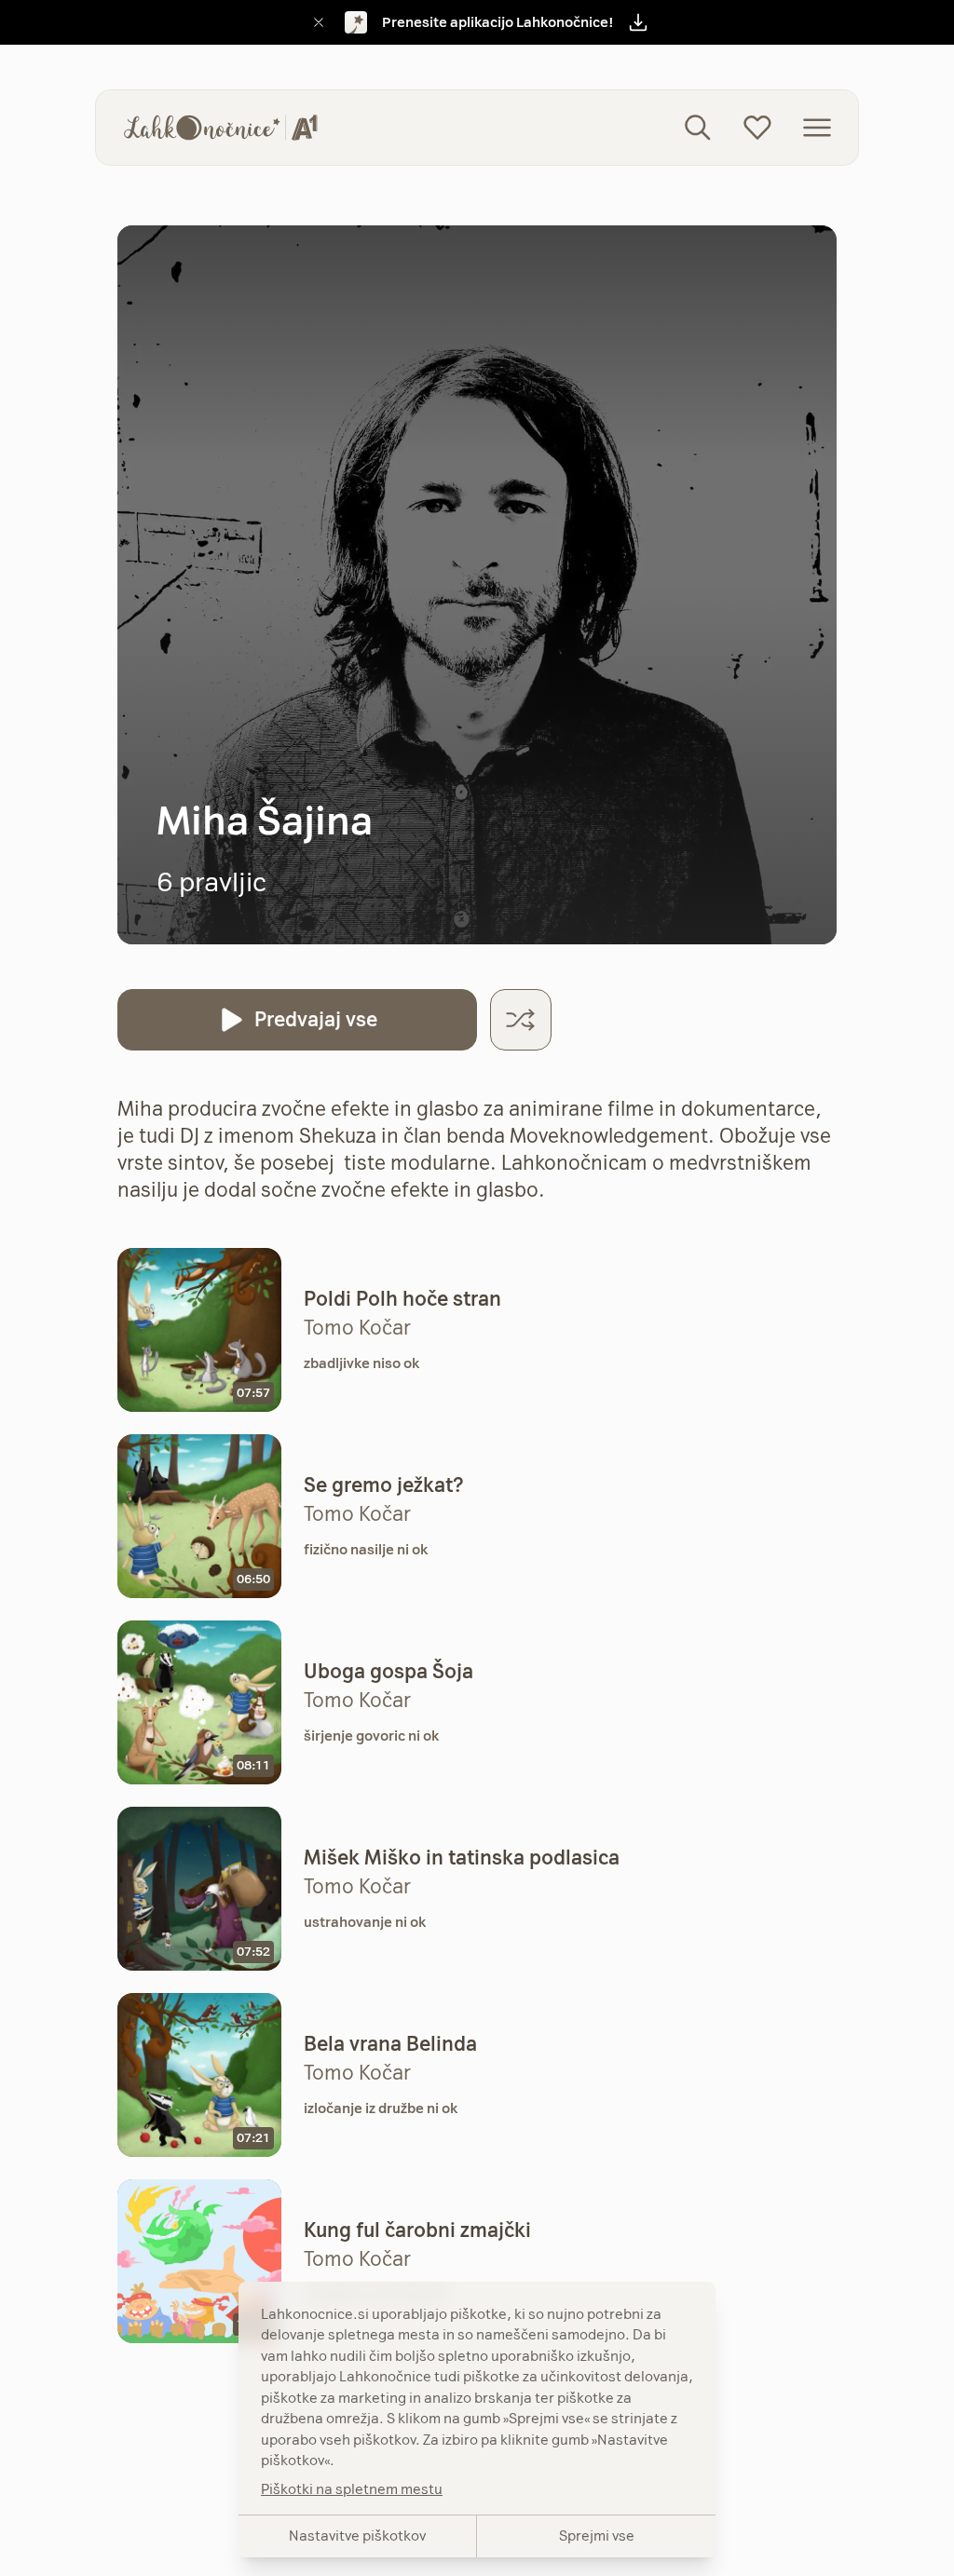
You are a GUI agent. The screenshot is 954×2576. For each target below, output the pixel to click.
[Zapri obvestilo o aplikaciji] (319, 22)
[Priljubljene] (757, 128)
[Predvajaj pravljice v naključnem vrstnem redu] (521, 1020)
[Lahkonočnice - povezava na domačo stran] (221, 128)
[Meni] (817, 128)
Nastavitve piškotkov (357, 2535)
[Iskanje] (698, 128)
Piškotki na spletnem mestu (352, 2489)
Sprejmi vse (597, 2535)
